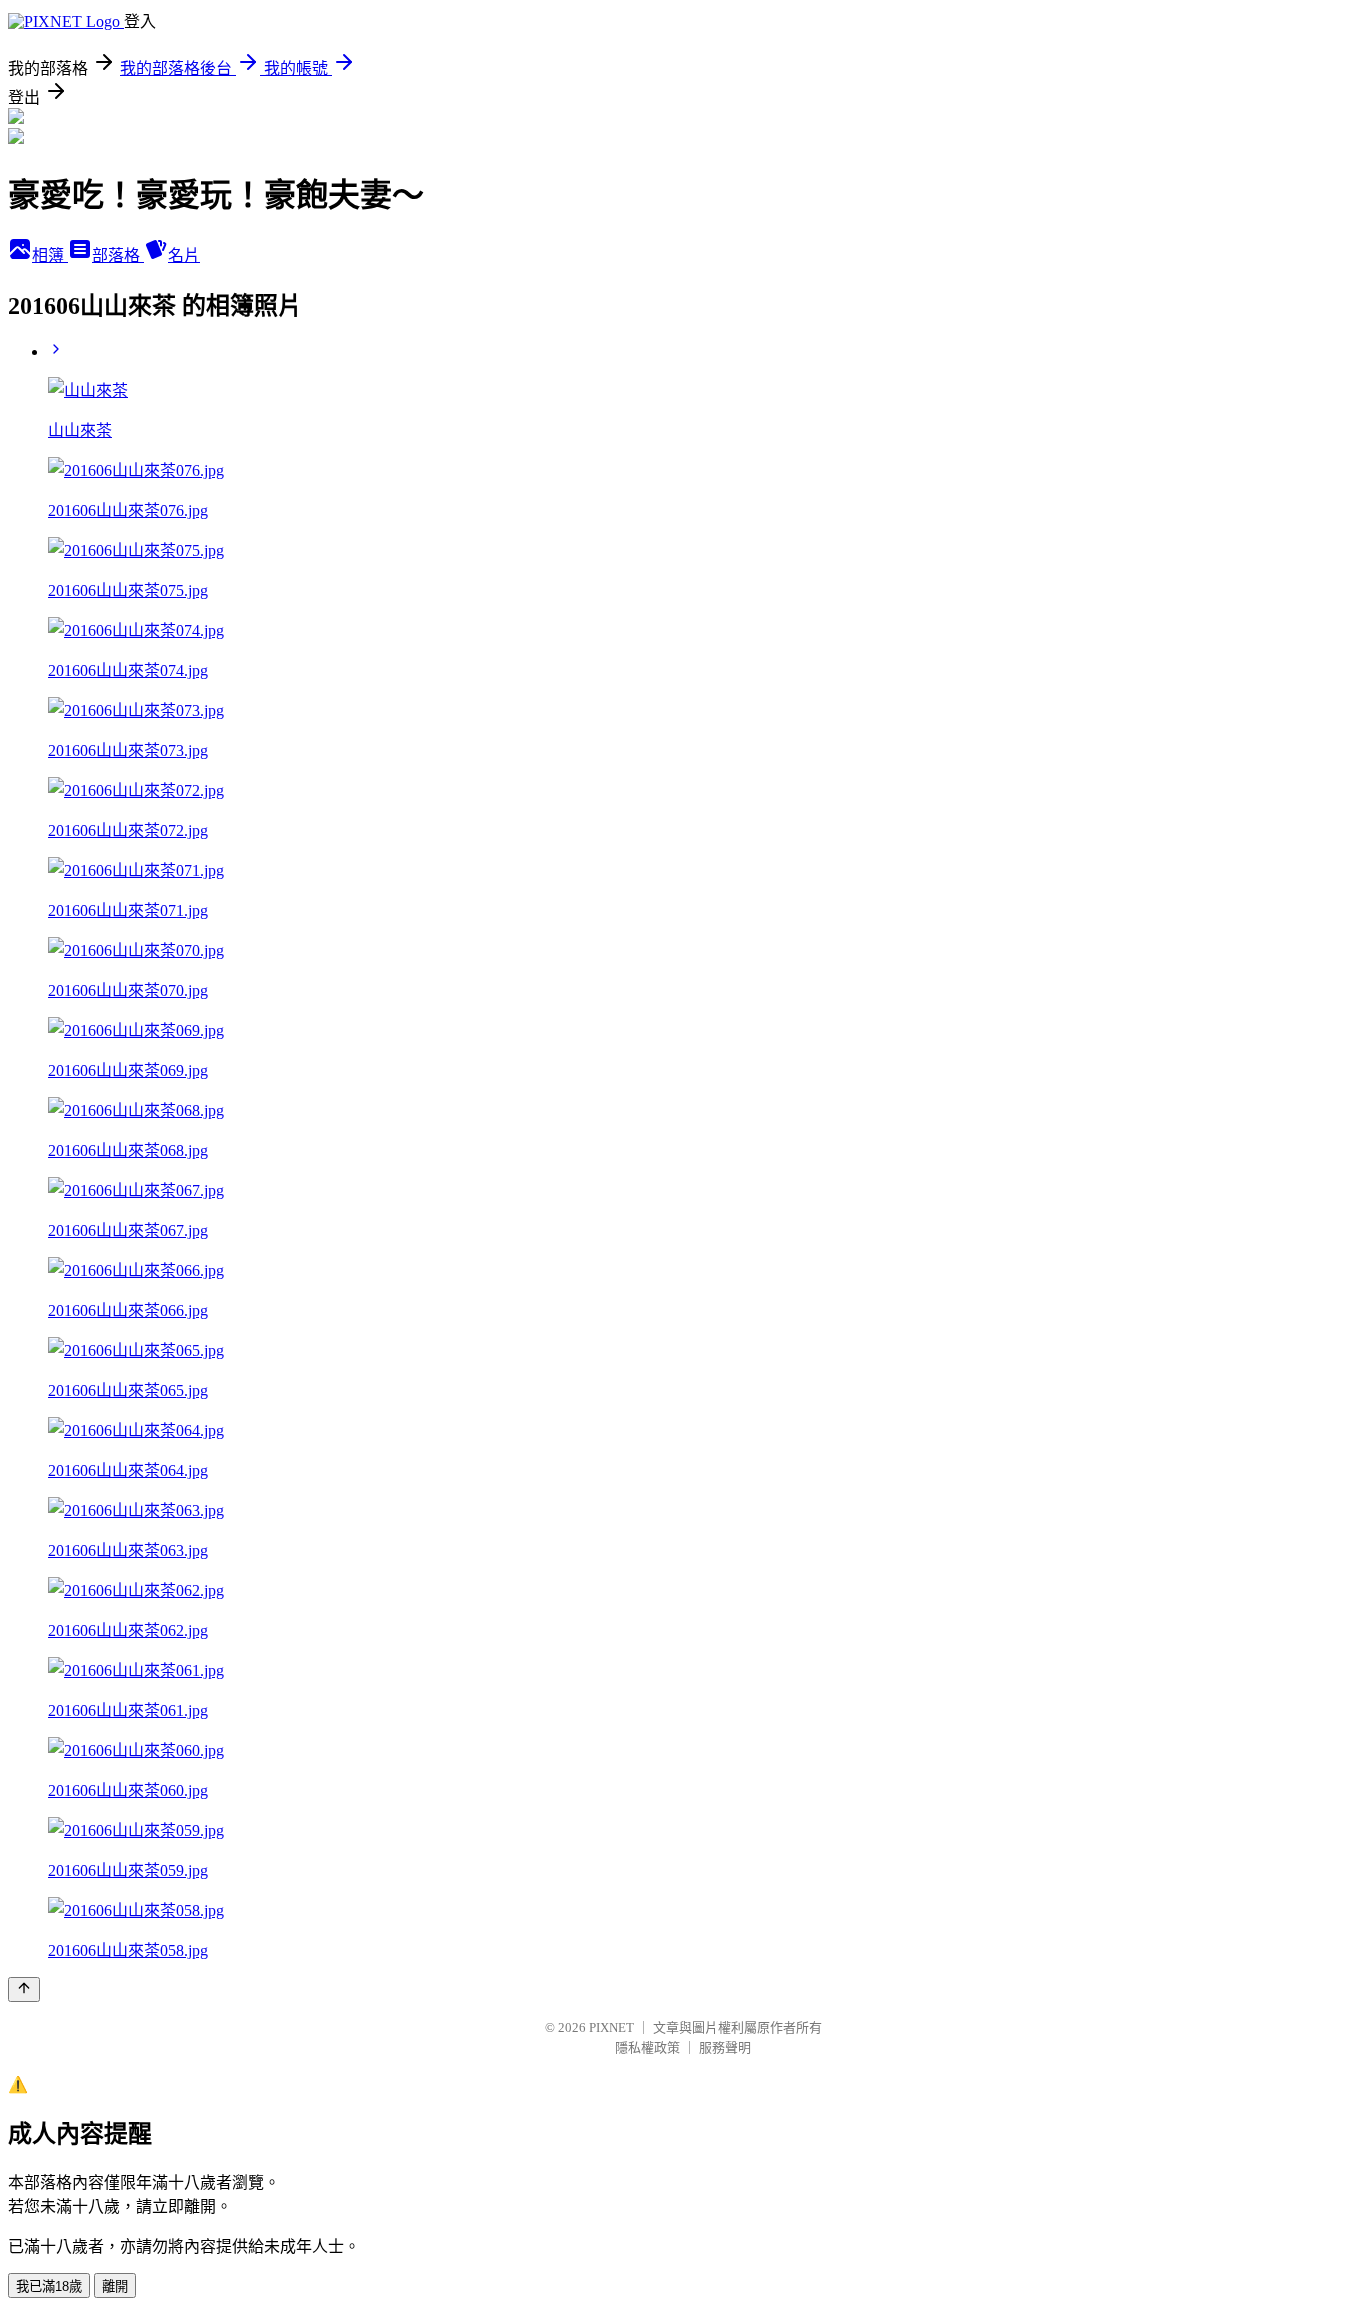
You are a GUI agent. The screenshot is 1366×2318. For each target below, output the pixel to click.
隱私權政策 (647, 2047)
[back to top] (24, 1989)
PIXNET (611, 2027)
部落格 (118, 255)
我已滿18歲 (49, 2286)
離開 (115, 2286)
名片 (184, 255)
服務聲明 (725, 2047)
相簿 (50, 255)
